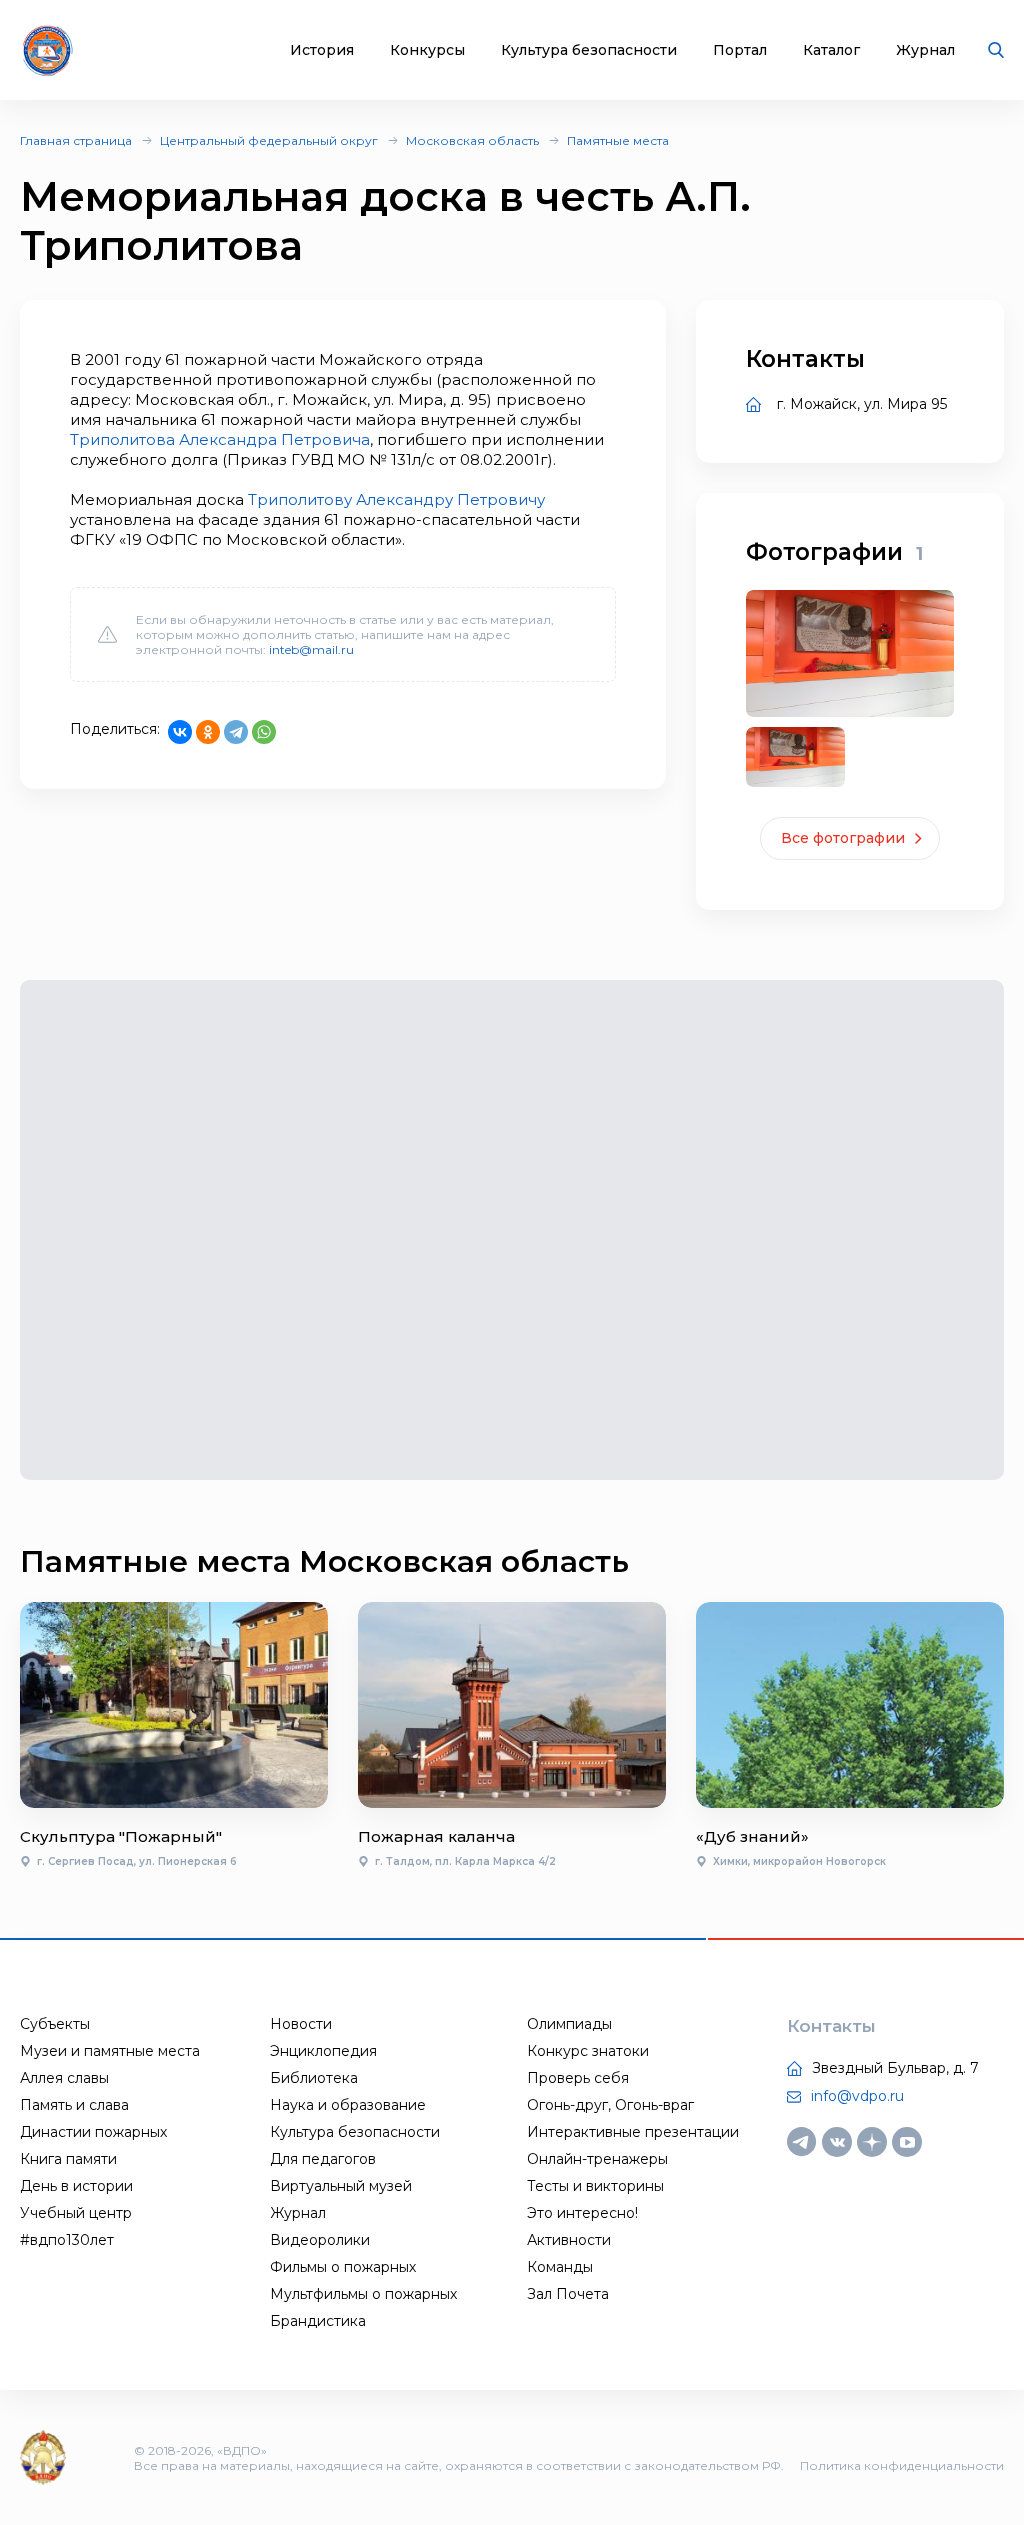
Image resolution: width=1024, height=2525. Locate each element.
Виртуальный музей (341, 2186)
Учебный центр (76, 2213)
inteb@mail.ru (311, 649)
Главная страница (76, 140)
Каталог (831, 50)
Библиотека (314, 2078)
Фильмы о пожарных (343, 2267)
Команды (560, 2267)
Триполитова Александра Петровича (220, 439)
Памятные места (618, 140)
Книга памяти (68, 2159)
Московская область (472, 140)
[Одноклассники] (208, 732)
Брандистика (318, 2321)
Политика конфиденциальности (902, 2465)
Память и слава (74, 2105)
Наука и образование (348, 2105)
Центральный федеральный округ (269, 140)
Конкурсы (427, 50)
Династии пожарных (93, 2132)
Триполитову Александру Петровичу (396, 499)
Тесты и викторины (595, 2186)
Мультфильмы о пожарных (363, 2294)
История (322, 50)
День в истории (76, 2186)
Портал (740, 50)
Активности (569, 2240)
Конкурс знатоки (588, 2051)
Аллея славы (64, 2078)
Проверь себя (578, 2078)
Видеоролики (320, 2240)
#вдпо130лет (67, 2240)
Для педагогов (323, 2159)
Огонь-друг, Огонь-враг (610, 2105)
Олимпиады (569, 2024)
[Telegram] (236, 732)
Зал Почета (568, 2294)
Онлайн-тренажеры (597, 2159)
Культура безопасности (589, 50)
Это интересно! (582, 2213)
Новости (301, 2024)
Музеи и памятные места (110, 2051)
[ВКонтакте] (180, 732)
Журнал (925, 50)
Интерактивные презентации (633, 2132)
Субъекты (55, 2024)
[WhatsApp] (264, 732)
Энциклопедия (323, 2051)
